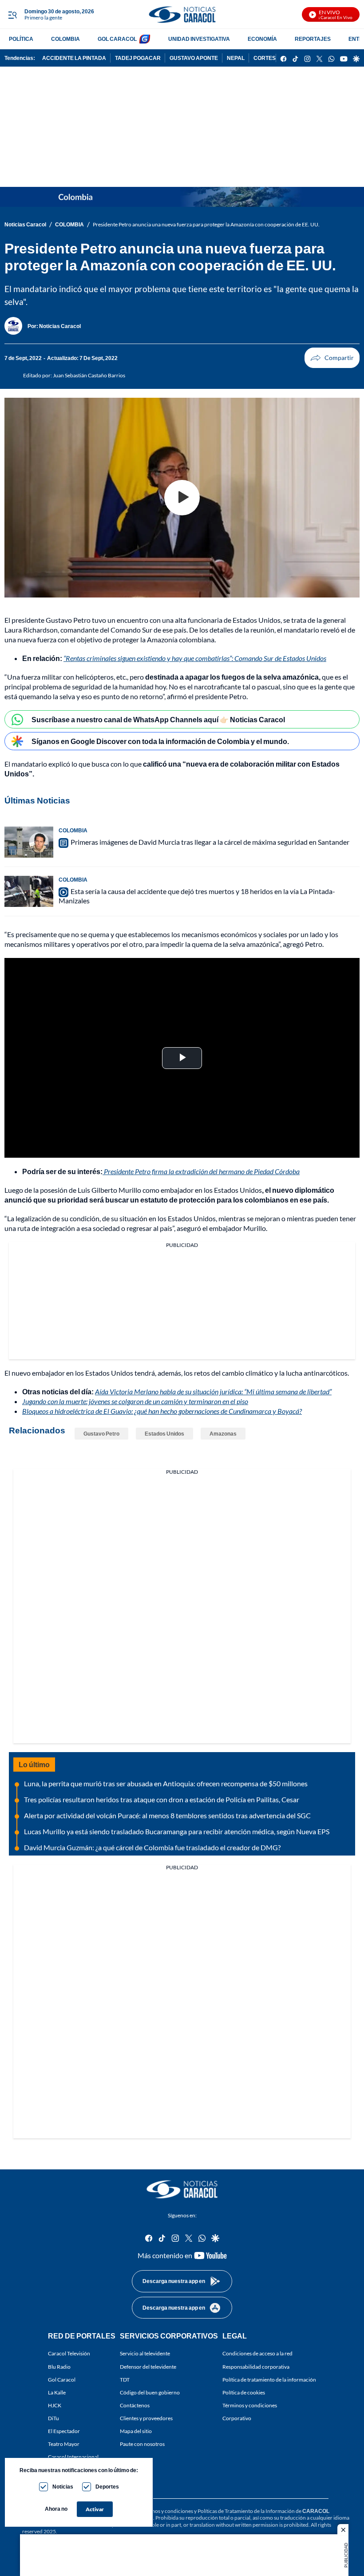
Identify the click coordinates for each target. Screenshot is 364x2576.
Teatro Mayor (64, 2444)
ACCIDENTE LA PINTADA (74, 58)
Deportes (107, 2487)
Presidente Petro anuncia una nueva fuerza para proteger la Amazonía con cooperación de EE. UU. (206, 224)
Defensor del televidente (148, 2367)
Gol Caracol (62, 2380)
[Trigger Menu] (12, 15)
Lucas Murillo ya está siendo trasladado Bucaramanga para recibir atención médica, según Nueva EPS (177, 1831)
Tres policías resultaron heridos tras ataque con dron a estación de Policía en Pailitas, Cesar (162, 1799)
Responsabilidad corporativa (256, 2367)
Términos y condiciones (250, 2405)
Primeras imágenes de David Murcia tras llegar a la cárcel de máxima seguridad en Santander (210, 842)
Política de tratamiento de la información (269, 2380)
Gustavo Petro (101, 1434)
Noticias (63, 2487)
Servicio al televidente (145, 2353)
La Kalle (57, 2392)
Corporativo (237, 2418)
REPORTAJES (313, 39)
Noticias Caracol (25, 224)
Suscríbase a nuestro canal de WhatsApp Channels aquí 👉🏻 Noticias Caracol (158, 719)
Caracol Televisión (69, 2353)
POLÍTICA (21, 39)
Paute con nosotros (142, 2444)
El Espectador (64, 2431)
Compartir (332, 358)
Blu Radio (59, 2367)
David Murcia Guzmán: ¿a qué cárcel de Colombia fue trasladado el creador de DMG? (152, 1847)
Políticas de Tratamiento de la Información (246, 2511)
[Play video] (182, 498)
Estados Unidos (164, 1434)
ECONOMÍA (262, 39)
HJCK (55, 2405)
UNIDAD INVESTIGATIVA (199, 39)
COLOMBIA (65, 39)
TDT (125, 2380)
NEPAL (236, 58)
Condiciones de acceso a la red (257, 2353)
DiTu (53, 2418)
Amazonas (223, 1434)
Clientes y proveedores (146, 2418)
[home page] (182, 14)
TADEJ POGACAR (138, 58)
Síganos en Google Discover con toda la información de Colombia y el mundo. (160, 741)
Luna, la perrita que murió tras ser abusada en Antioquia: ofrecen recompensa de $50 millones (166, 1783)
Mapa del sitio (136, 2431)
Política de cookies (244, 2392)
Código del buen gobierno (150, 2392)
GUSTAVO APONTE (194, 58)
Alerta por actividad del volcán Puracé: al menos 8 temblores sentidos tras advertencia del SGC (167, 1815)
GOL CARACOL (117, 39)
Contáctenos (135, 2405)
